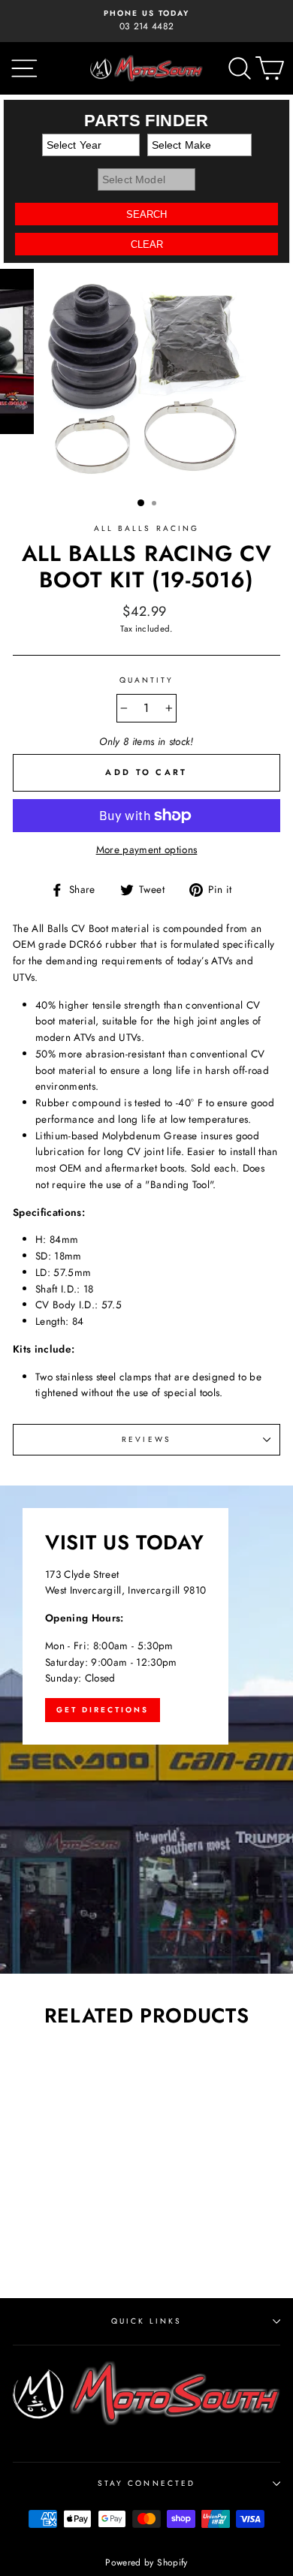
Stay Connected (146, 2483)
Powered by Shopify (146, 2562)
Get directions (103, 1710)
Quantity (146, 680)
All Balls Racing (146, 528)
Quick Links (147, 2321)
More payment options (147, 849)
